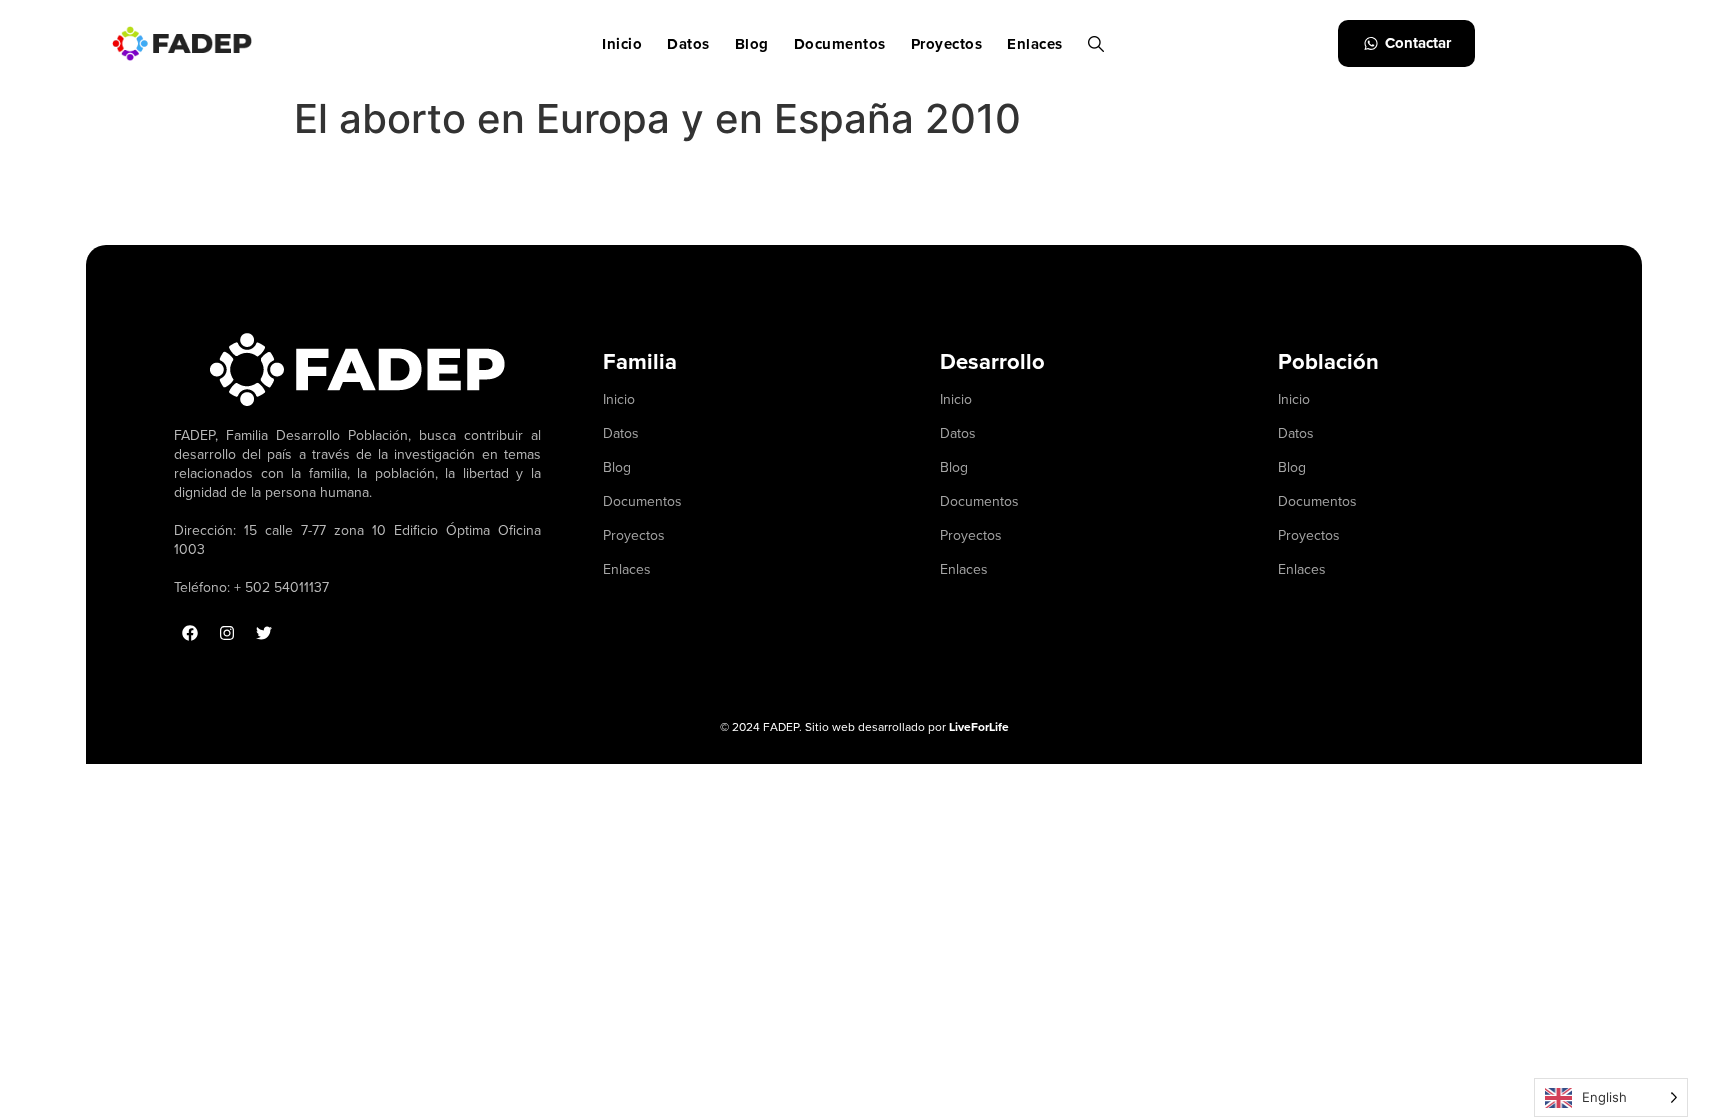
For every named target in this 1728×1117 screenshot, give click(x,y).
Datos (688, 44)
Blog (752, 44)
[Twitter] (264, 633)
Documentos (840, 44)
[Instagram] (227, 633)
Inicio (622, 44)
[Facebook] (190, 633)
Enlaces (1035, 44)
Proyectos (947, 44)
